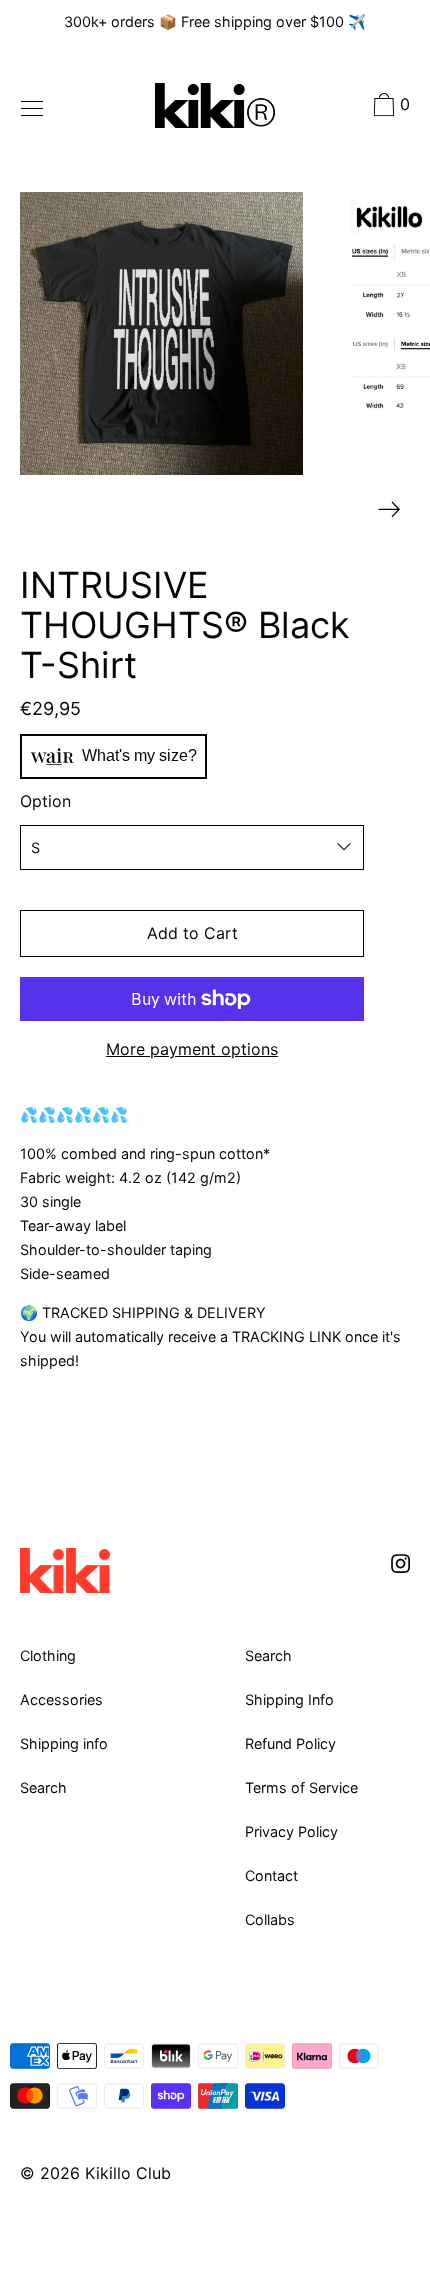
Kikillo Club (128, 2173)
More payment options (192, 1049)
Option (45, 801)
